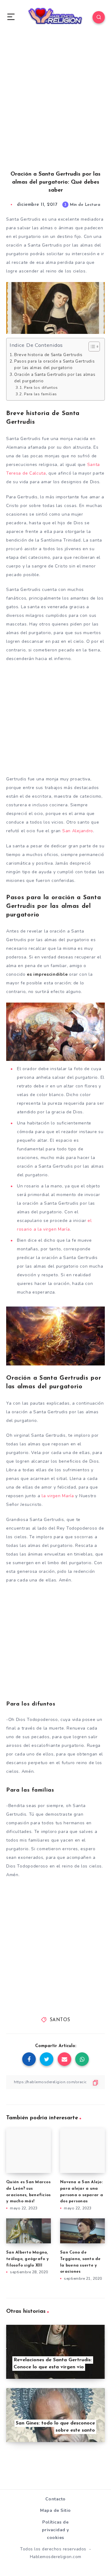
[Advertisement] (55, 109)
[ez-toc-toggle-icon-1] (91, 347)
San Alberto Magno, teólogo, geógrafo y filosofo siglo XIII (27, 2259)
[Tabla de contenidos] (94, 347)
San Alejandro (78, 831)
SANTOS (60, 2020)
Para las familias (41, 394)
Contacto (55, 2499)
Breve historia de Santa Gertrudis (48, 355)
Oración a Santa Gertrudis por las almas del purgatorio (55, 378)
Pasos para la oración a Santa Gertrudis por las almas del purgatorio (54, 365)
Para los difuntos (41, 387)
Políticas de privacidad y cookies (55, 2530)
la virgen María (57, 1496)
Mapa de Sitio (55, 2510)
